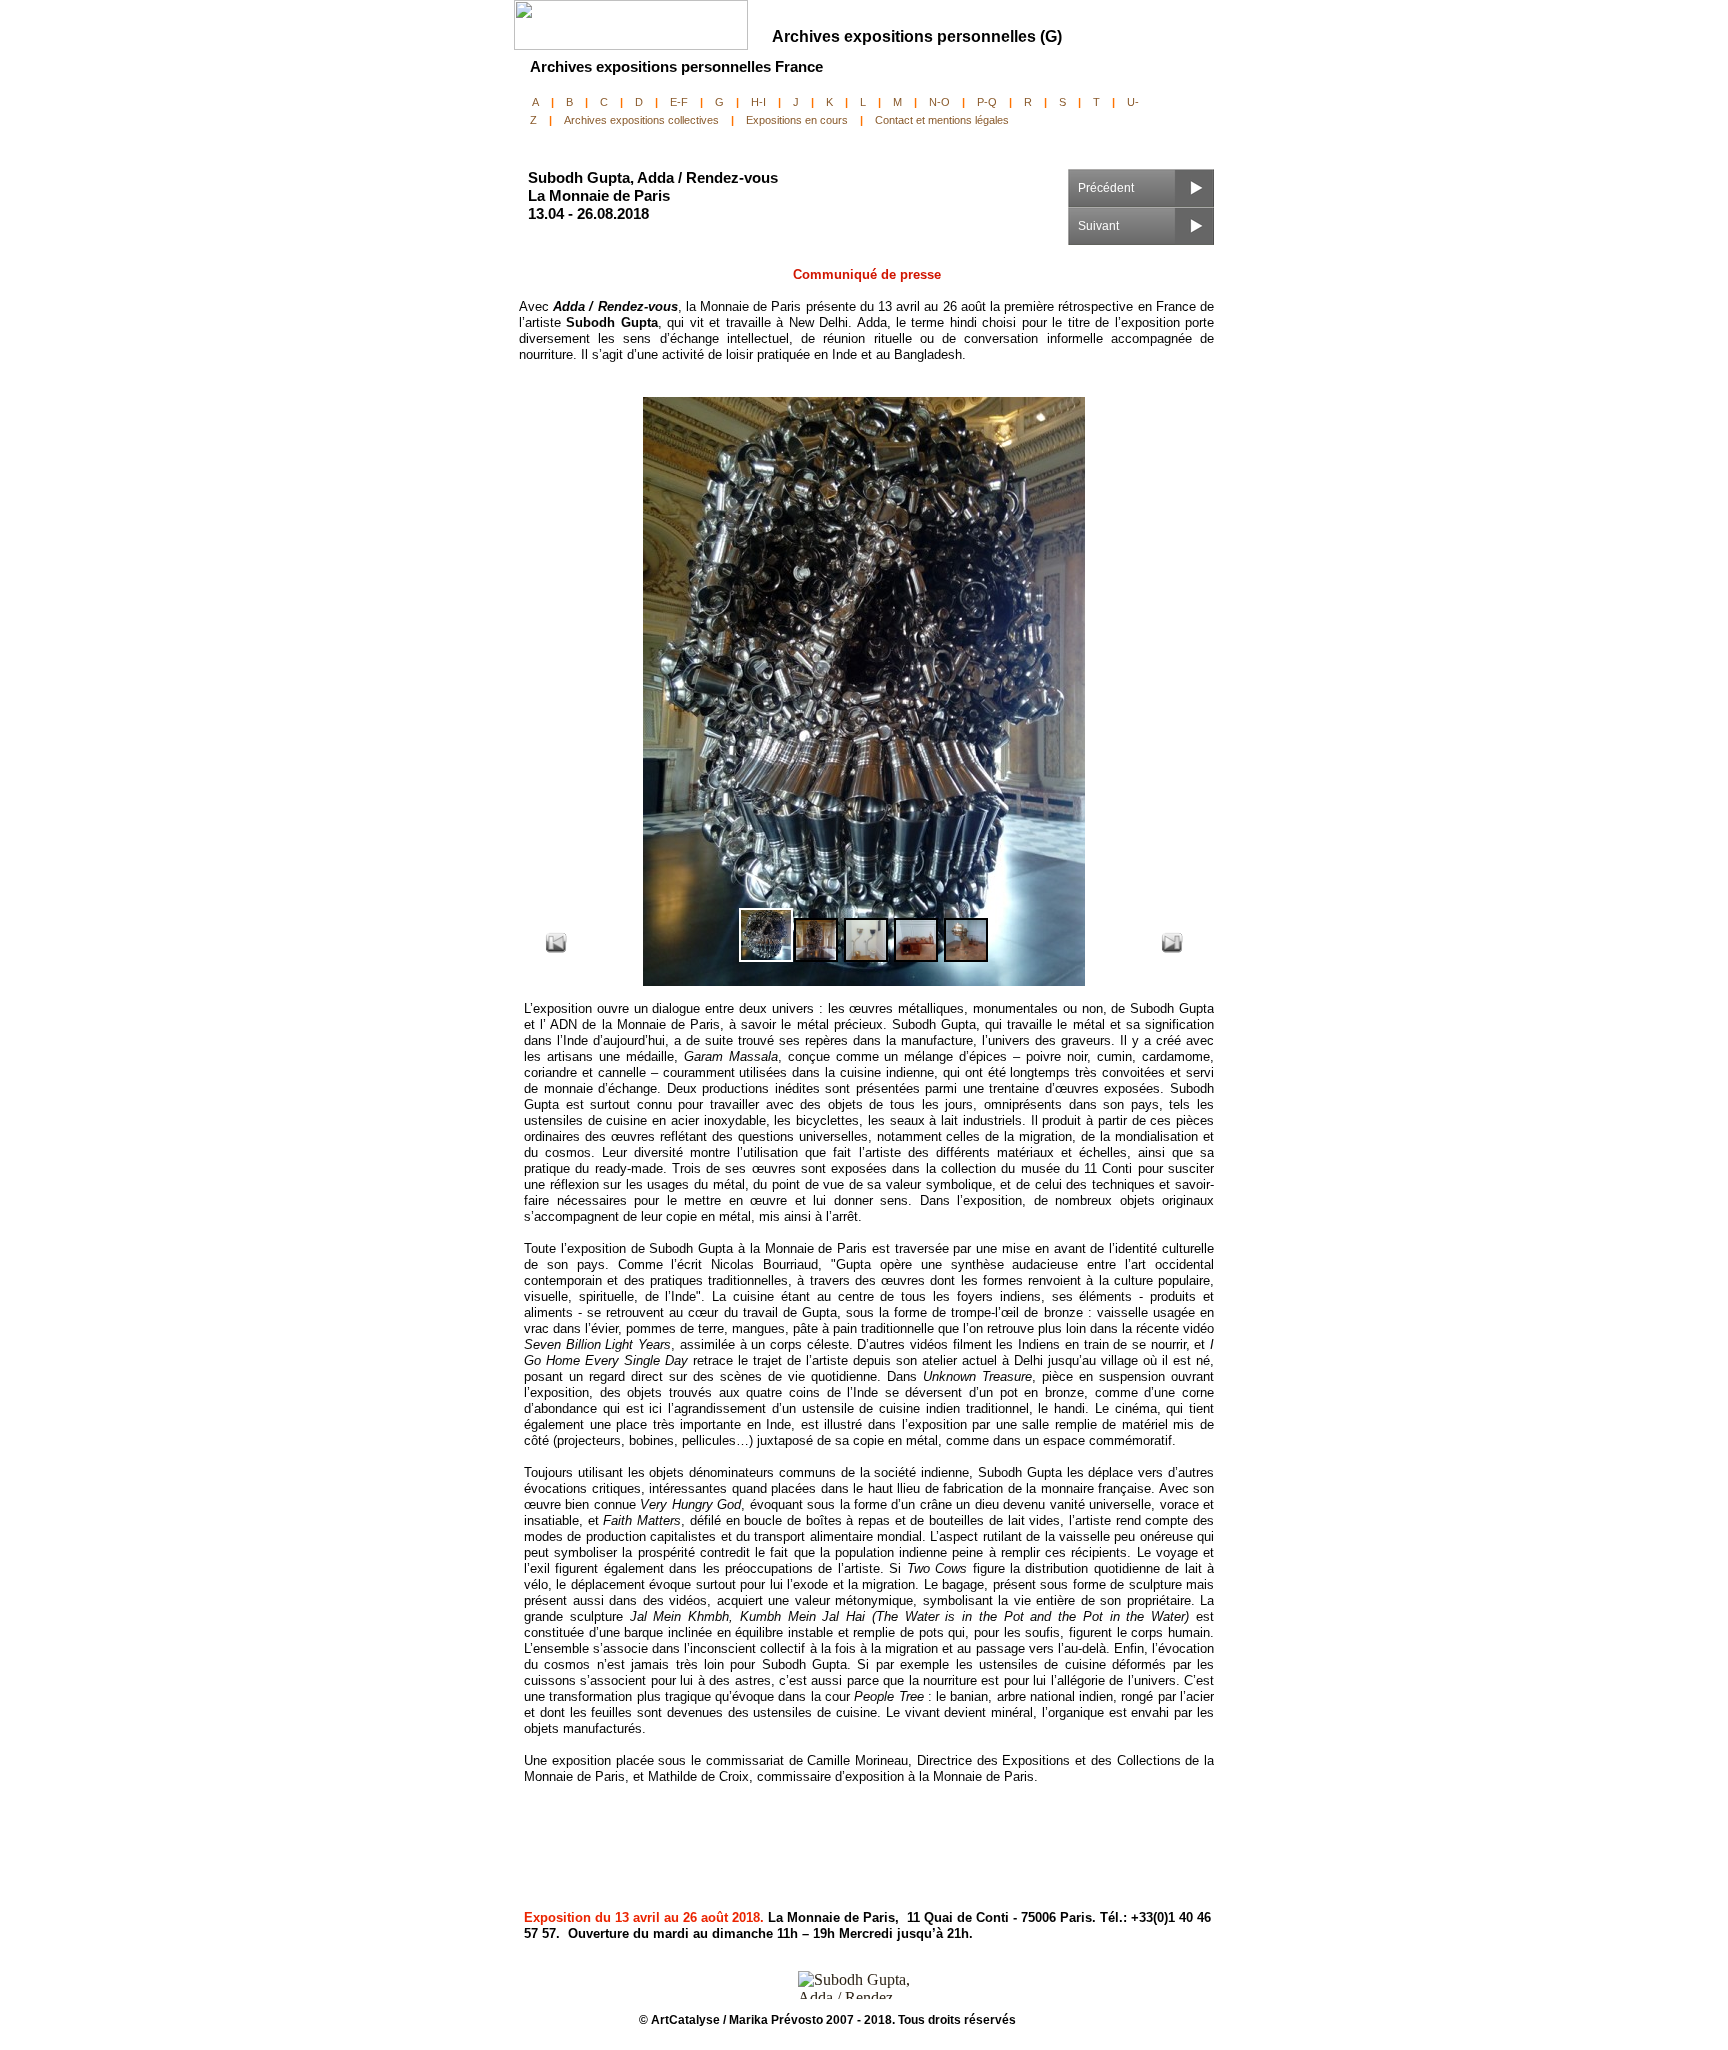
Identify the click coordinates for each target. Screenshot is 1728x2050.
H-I (758, 102)
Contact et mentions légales (942, 120)
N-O (939, 102)
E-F (679, 102)
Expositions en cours (797, 120)
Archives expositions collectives (641, 120)
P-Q (987, 102)
